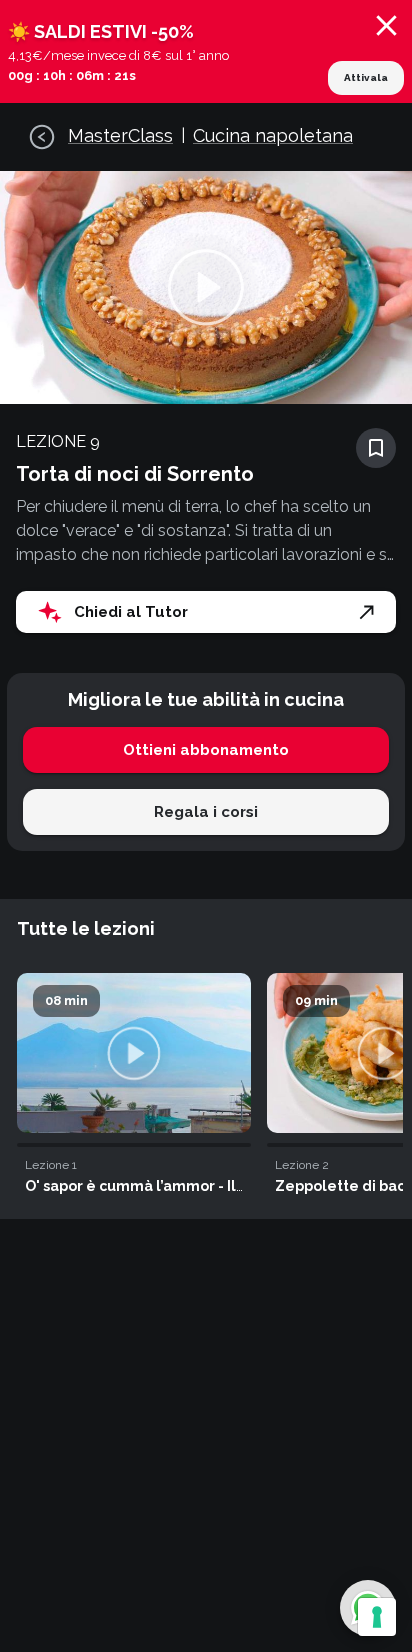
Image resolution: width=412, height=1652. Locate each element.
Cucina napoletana (273, 135)
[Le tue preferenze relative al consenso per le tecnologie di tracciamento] (377, 1617)
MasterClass (120, 135)
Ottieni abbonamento (206, 750)
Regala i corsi (206, 812)
